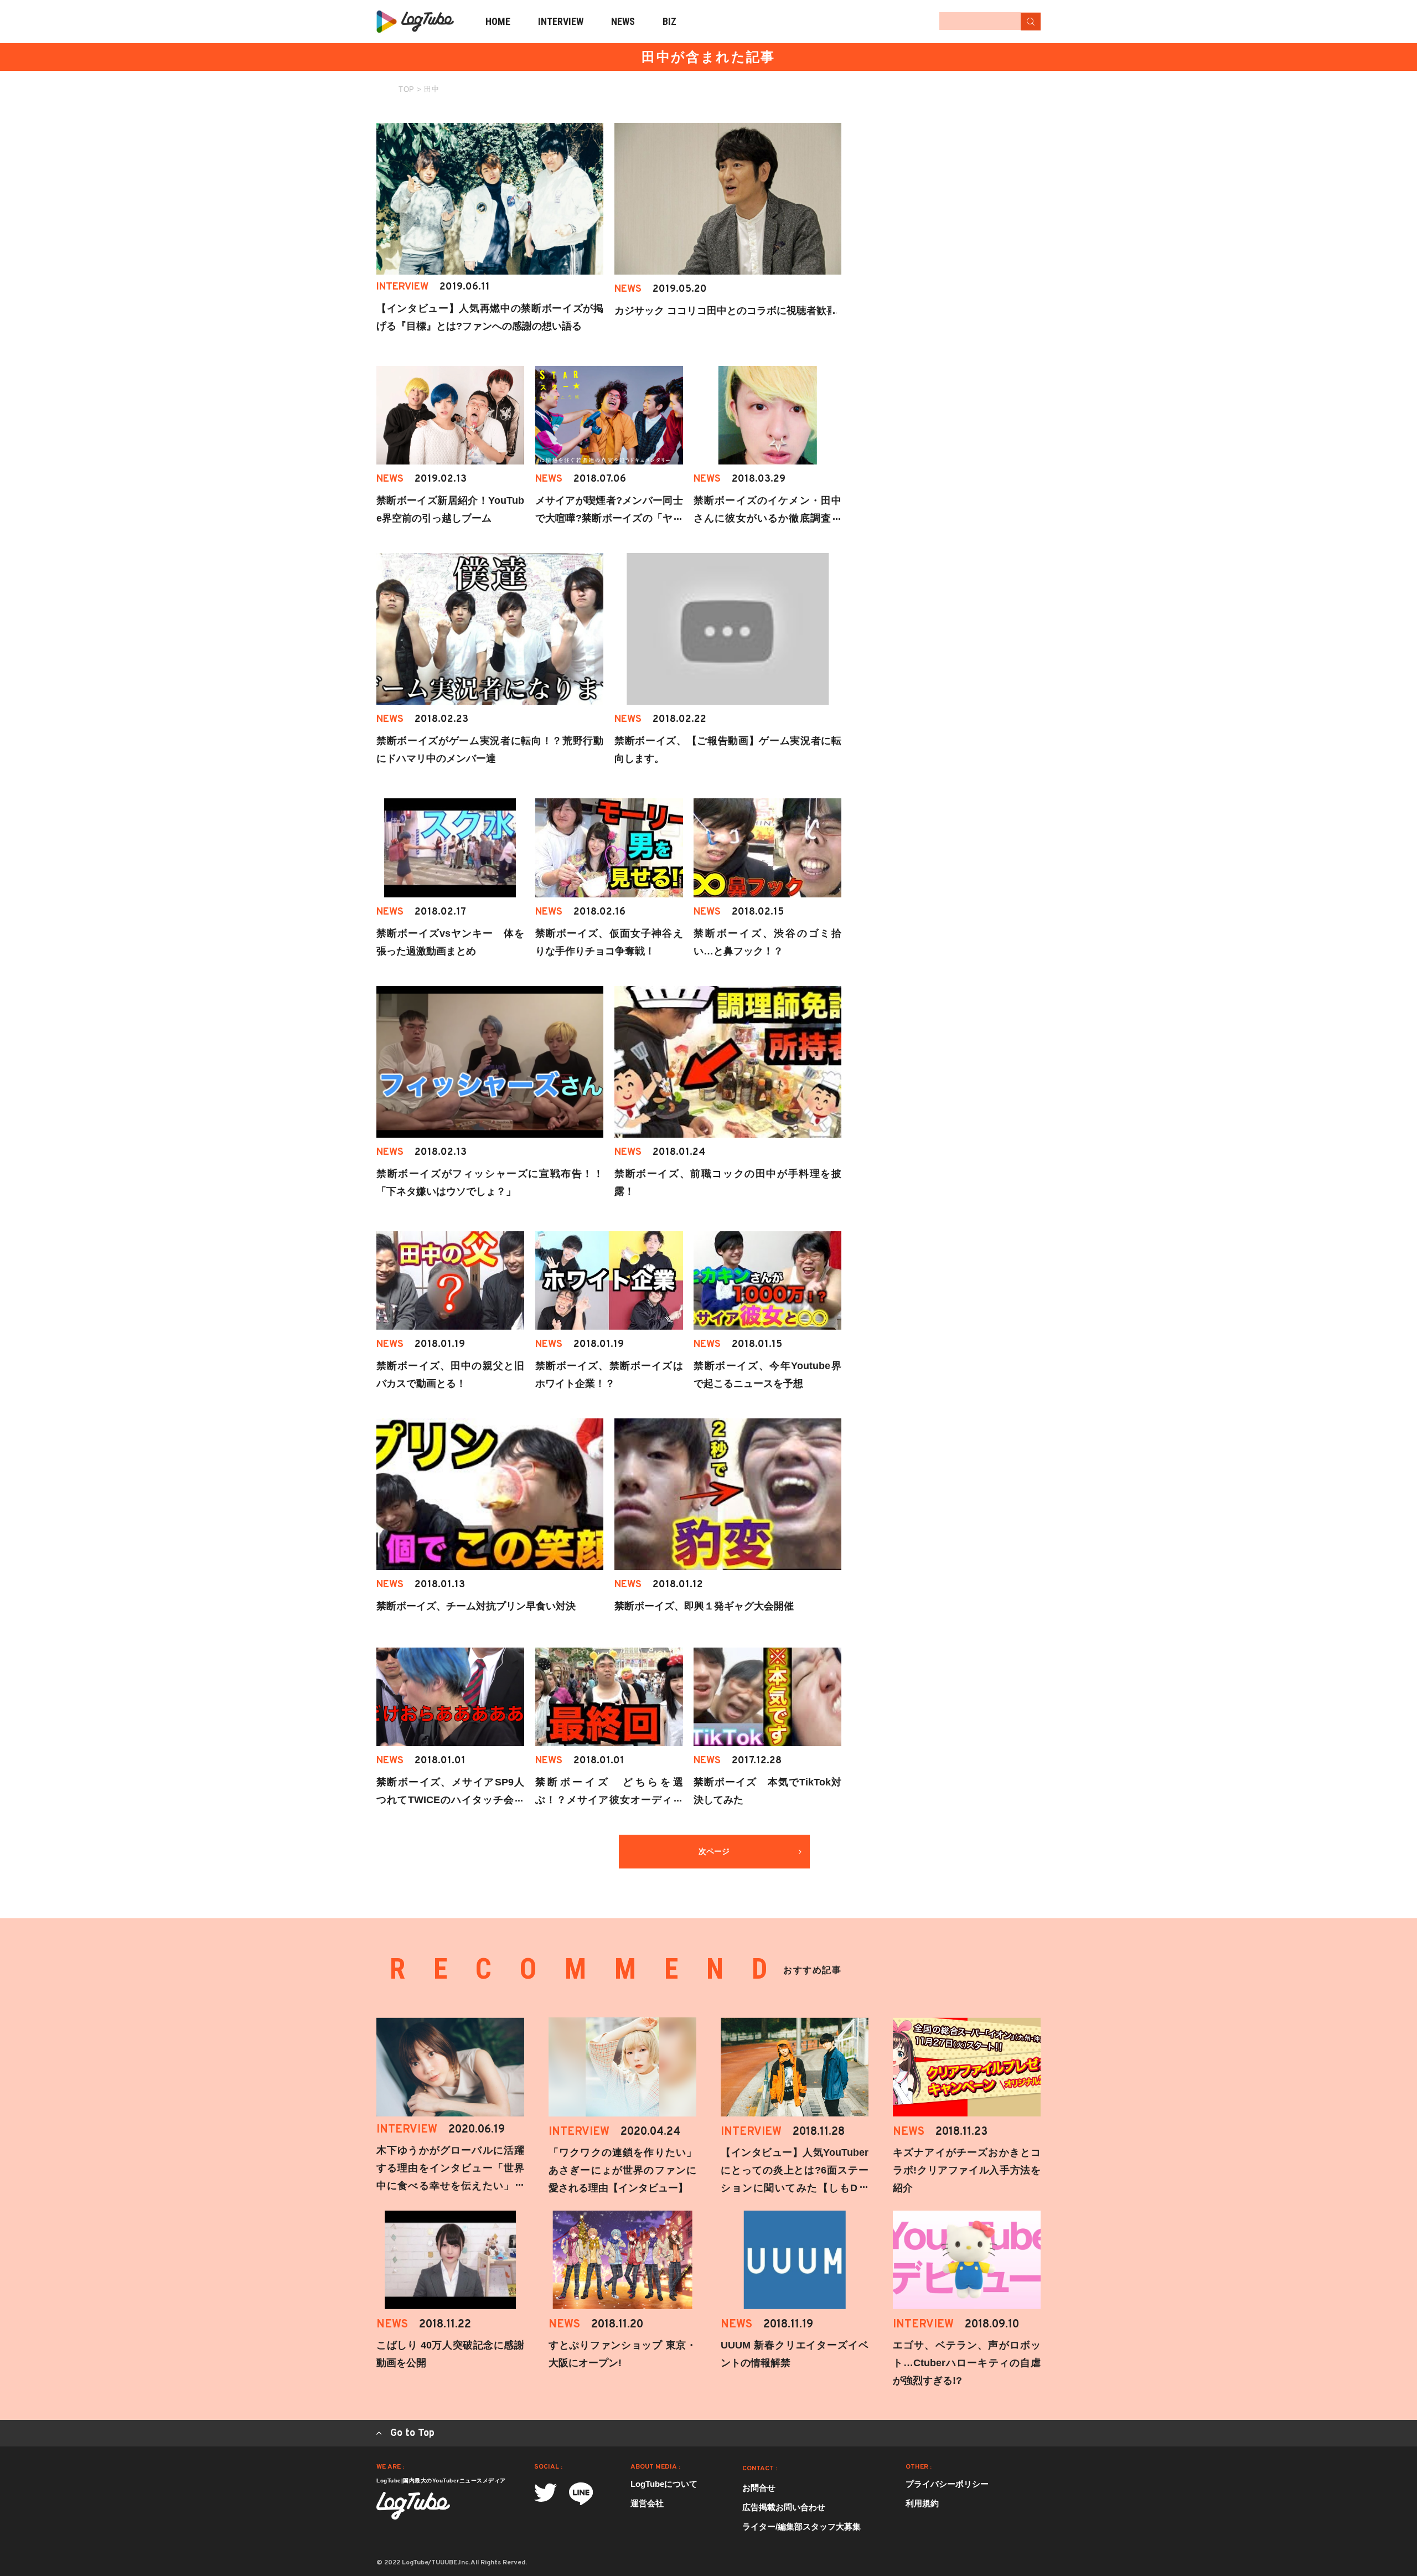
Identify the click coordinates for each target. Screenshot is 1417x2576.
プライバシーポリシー (947, 2484)
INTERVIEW (561, 21)
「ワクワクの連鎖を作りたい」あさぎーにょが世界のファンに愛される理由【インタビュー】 (622, 2170)
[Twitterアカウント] (545, 2493)
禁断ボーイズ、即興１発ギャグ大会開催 (704, 1606)
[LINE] (581, 2494)
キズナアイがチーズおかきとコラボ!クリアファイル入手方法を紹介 (967, 2170)
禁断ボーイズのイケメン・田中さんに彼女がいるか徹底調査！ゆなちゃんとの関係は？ (767, 518)
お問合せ (759, 2488)
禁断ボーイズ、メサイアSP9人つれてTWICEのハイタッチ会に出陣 (450, 1800)
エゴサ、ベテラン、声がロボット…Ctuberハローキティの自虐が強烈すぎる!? (967, 2363)
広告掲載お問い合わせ (784, 2507)
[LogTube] (415, 22)
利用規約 (922, 2503)
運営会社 (647, 2503)
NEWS (623, 21)
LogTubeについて (664, 2484)
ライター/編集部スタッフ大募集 (801, 2526)
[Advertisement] (958, 192)
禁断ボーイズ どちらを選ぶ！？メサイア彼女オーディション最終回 (609, 1800)
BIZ (669, 21)
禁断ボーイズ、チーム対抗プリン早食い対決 (476, 1606)
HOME (498, 21)
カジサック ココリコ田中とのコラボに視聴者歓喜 (725, 311)
